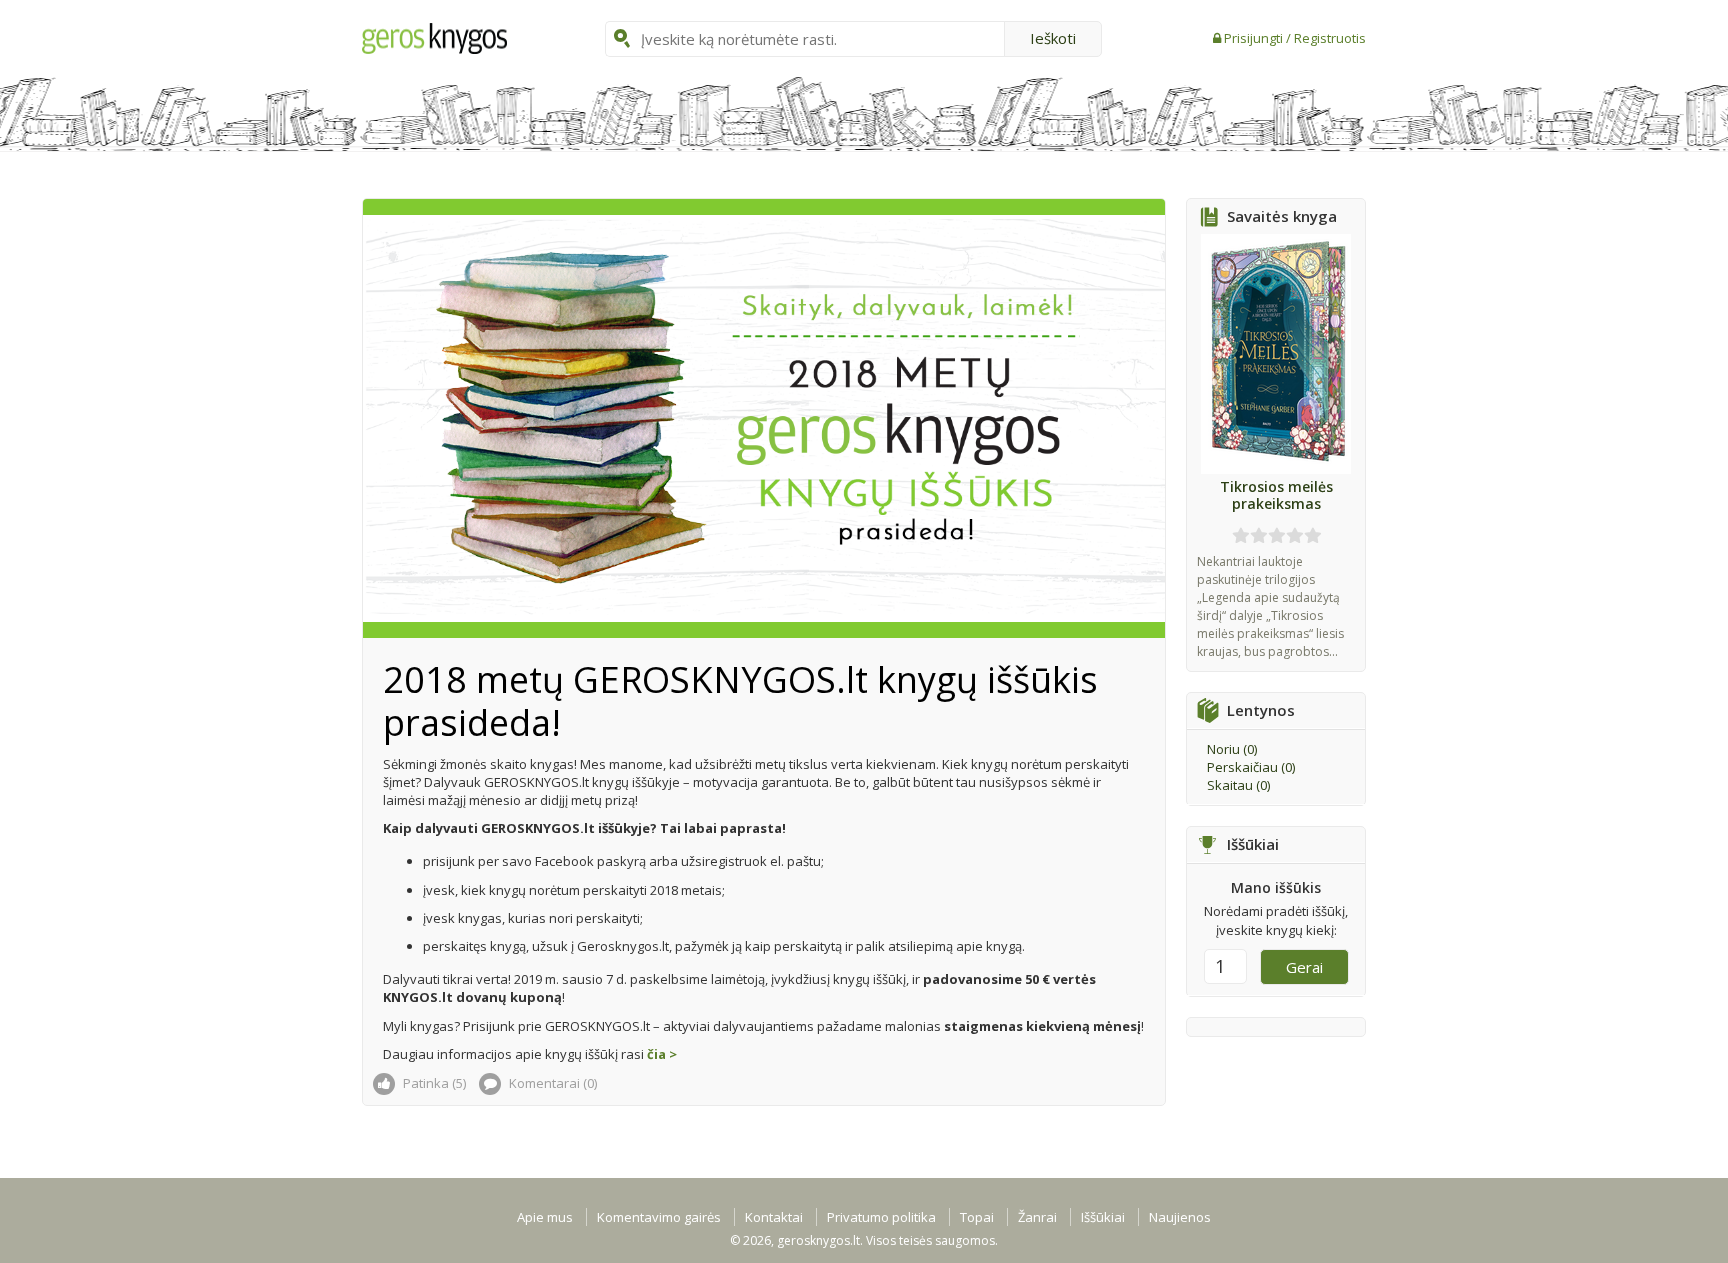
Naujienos (1180, 1217)
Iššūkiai (1103, 1217)
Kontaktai (774, 1217)
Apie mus (545, 1217)
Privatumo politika (881, 1217)
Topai (977, 1217)
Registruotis (1330, 38)
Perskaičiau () (1251, 767)
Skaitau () (1238, 785)
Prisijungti (1255, 38)
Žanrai (1037, 1217)
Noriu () (1232, 749)
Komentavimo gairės (659, 1217)
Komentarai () (551, 1083)
